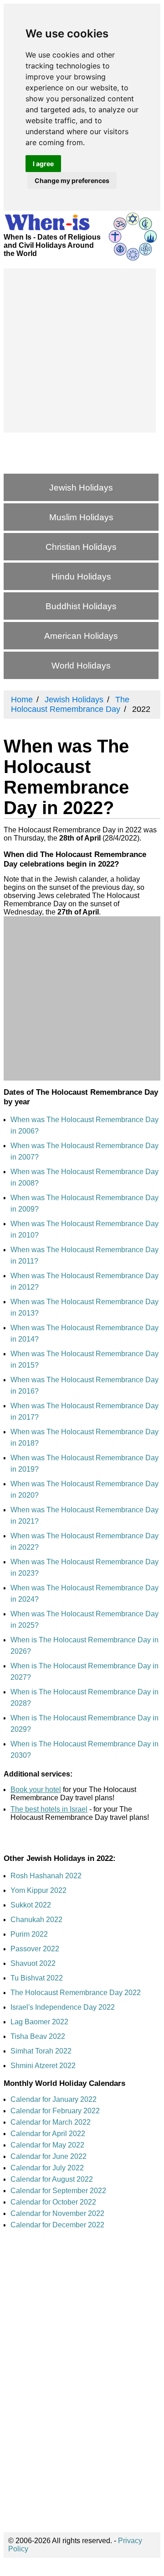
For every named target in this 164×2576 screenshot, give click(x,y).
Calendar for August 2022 (52, 2179)
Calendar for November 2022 (57, 2213)
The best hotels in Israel (49, 1809)
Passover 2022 (35, 1949)
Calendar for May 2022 (47, 2145)
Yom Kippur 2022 (38, 1890)
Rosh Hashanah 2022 (46, 1876)
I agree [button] (43, 164)
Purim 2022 (29, 1934)
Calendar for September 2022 (58, 2191)
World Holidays (81, 666)
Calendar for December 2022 (57, 2225)
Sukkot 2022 (31, 1905)
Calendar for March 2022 (51, 2122)
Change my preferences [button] (72, 180)
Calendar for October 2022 (53, 2202)
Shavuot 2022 (33, 1963)
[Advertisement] (82, 350)
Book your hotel (36, 1790)
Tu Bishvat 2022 (37, 1978)
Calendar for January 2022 (54, 2099)
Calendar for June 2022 (49, 2156)
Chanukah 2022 (36, 1920)
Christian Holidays (81, 547)
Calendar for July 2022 (47, 2168)
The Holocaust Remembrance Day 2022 (76, 1993)
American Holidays (81, 636)
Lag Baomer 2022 (39, 2022)
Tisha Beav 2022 (38, 2036)
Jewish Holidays (81, 488)
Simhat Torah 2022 (41, 2051)
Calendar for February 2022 (55, 2111)
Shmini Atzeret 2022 (43, 2066)
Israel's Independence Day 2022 (63, 2007)
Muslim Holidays (81, 517)
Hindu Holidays (81, 577)
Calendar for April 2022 (48, 2134)
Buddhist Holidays (81, 606)
